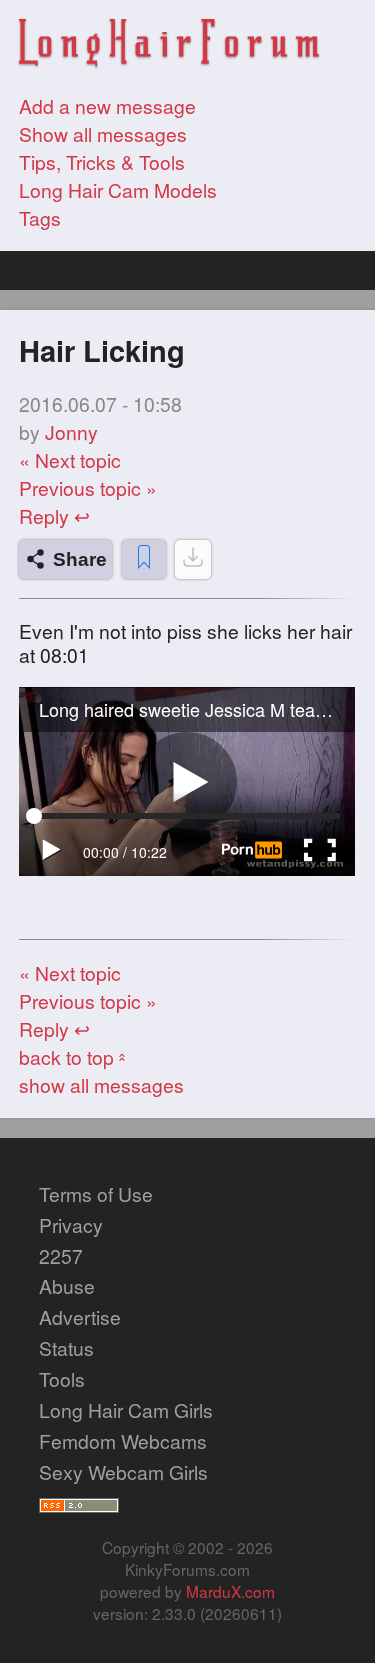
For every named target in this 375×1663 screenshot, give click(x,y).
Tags (40, 218)
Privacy (71, 1225)
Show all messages (103, 134)
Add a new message (107, 106)
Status (66, 1348)
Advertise (80, 1317)
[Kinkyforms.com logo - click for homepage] (169, 45)
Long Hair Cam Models (118, 190)
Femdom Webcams (123, 1441)
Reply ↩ (54, 516)
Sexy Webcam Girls (123, 1472)
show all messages (101, 1085)
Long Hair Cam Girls (126, 1410)
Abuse (67, 1286)
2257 (61, 1256)
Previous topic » (88, 488)
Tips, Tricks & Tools (102, 162)
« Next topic (70, 460)
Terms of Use (96, 1194)
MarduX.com (230, 1591)
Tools (62, 1379)
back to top (74, 1057)
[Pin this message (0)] (144, 559)
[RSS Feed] (79, 1503)
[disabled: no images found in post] (193, 559)
